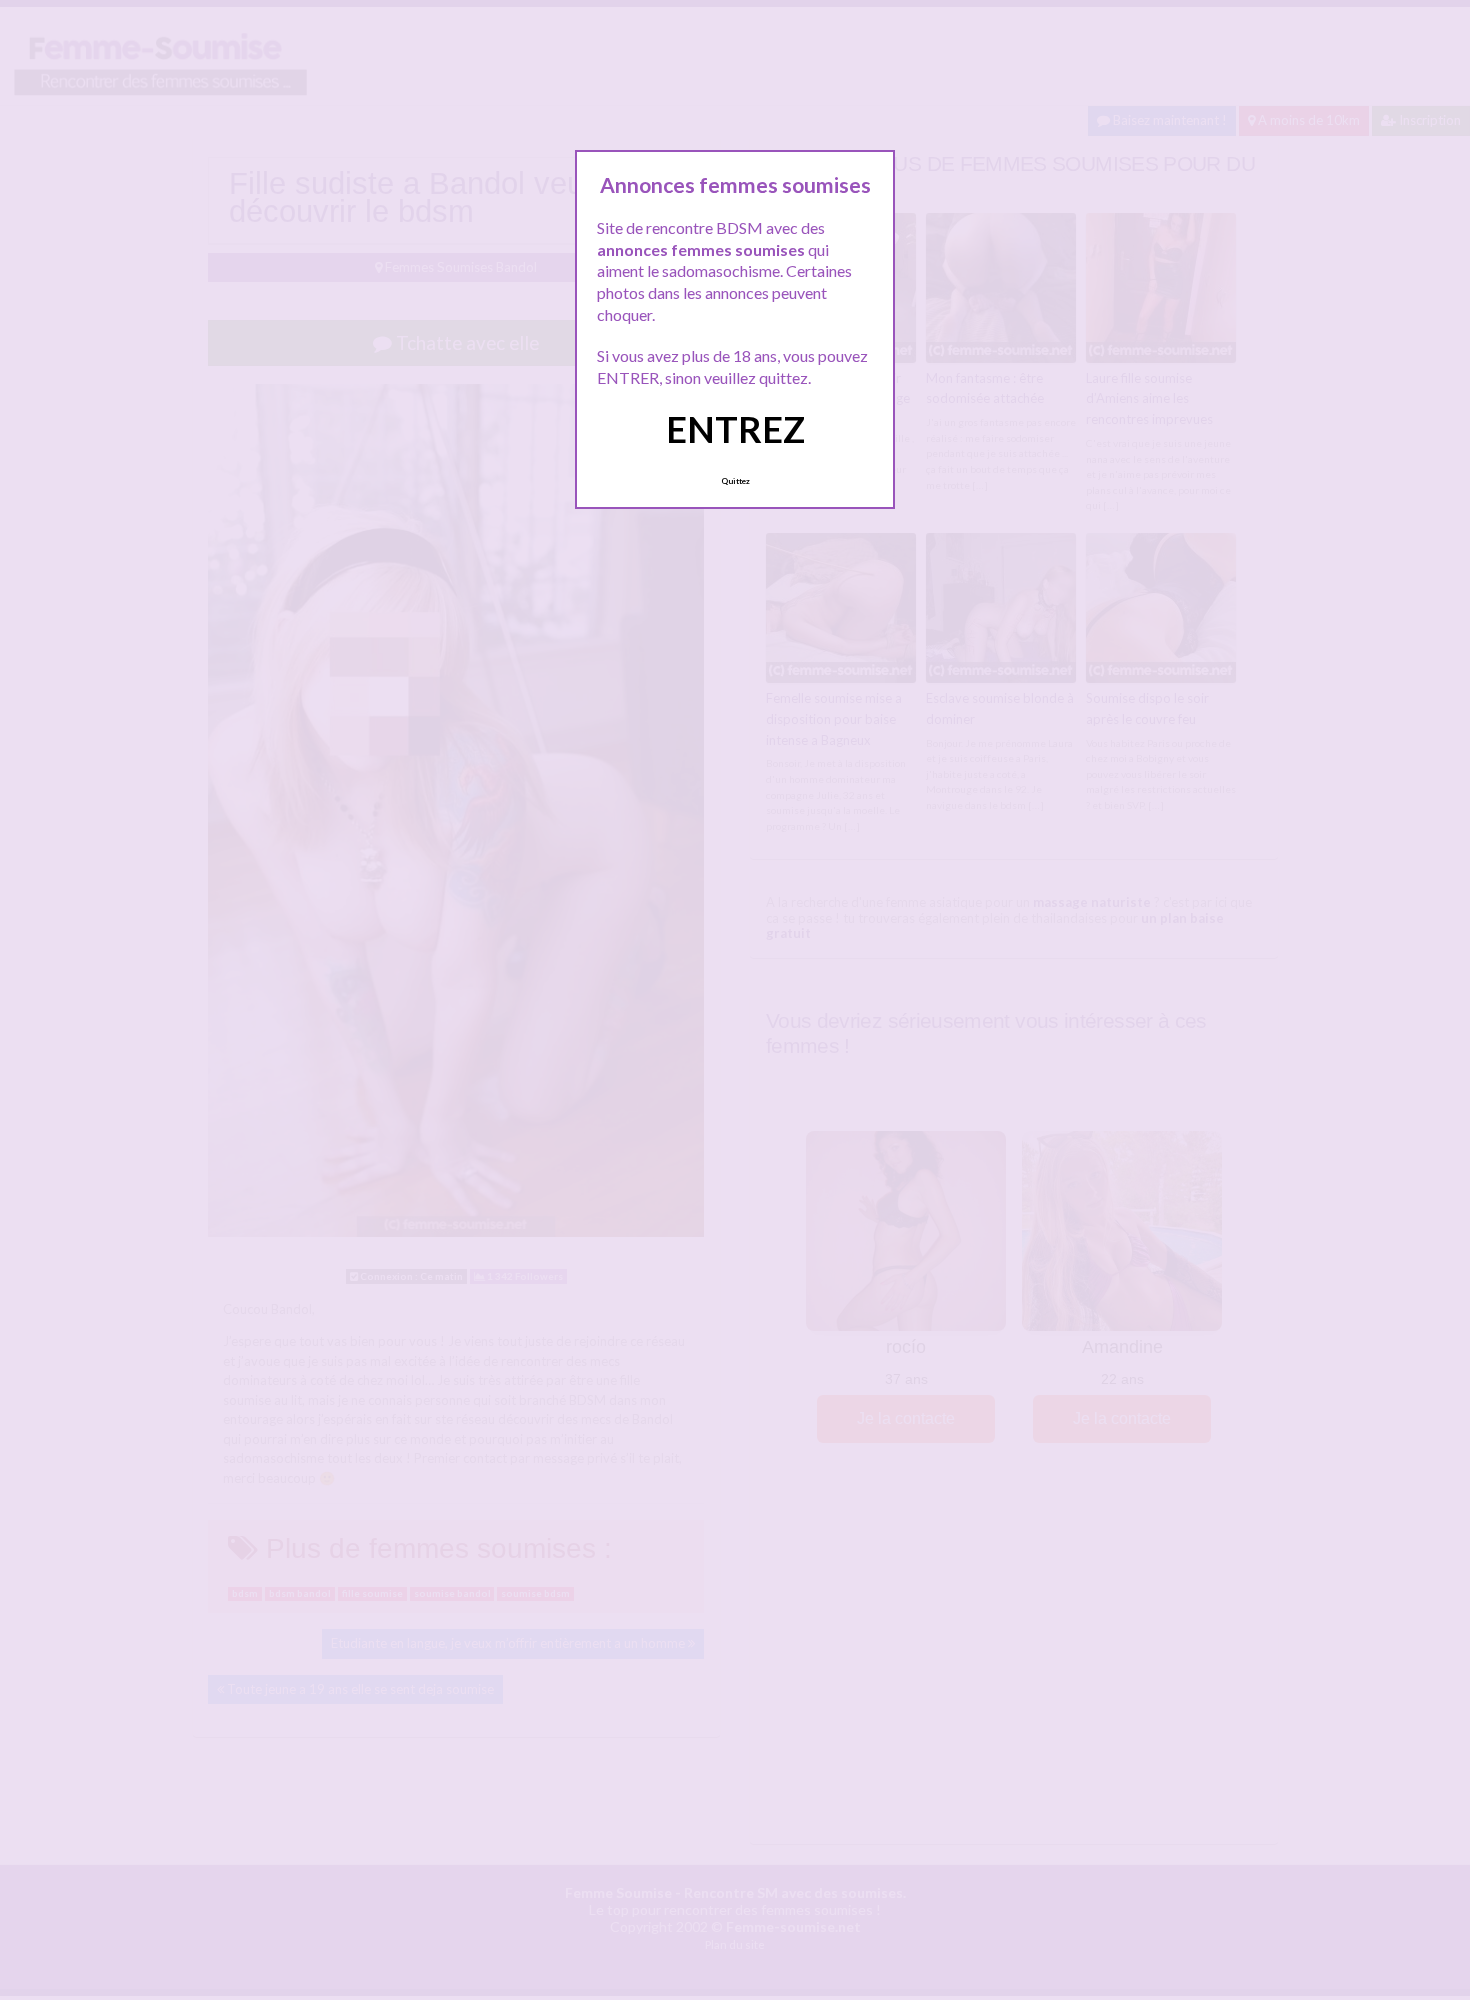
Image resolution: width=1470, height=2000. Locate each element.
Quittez (735, 481)
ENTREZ (735, 429)
